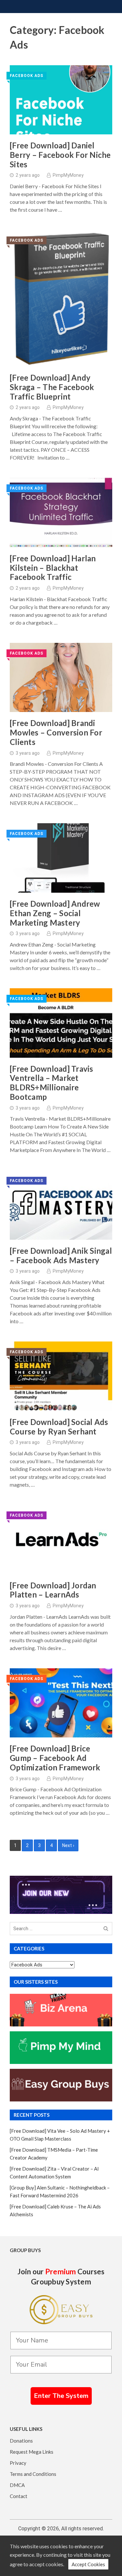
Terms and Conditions (33, 2474)
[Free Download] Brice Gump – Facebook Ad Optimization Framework (55, 1758)
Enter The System (61, 2396)
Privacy (18, 2463)
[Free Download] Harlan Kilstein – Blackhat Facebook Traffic (53, 568)
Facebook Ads (27, 76)
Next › (68, 1845)
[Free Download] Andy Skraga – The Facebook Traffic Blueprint (52, 387)
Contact (19, 2496)
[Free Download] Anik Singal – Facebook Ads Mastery (61, 1256)
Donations (21, 2441)
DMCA (17, 2485)
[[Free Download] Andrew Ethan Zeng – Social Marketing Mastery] (61, 858)
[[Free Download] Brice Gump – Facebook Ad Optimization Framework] (61, 1703)
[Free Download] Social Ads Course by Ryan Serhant (59, 1427)
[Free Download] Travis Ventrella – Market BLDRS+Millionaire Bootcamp (52, 1083)
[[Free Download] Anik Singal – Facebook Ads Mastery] (61, 1205)
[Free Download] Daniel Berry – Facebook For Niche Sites (60, 155)
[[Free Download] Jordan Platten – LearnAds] (61, 1540)
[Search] (106, 1929)
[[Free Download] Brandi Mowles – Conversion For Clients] (61, 678)
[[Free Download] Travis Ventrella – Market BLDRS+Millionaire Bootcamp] (61, 1023)
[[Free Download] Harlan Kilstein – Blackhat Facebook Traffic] (61, 513)
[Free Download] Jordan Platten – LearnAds (53, 1590)
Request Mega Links (32, 2452)
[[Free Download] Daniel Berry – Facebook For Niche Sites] (61, 100)
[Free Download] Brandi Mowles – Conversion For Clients (56, 733)
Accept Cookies (88, 2564)
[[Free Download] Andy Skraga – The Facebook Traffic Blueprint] (61, 298)
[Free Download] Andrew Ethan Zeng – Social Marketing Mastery (55, 913)
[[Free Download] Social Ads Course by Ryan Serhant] (61, 1376)
